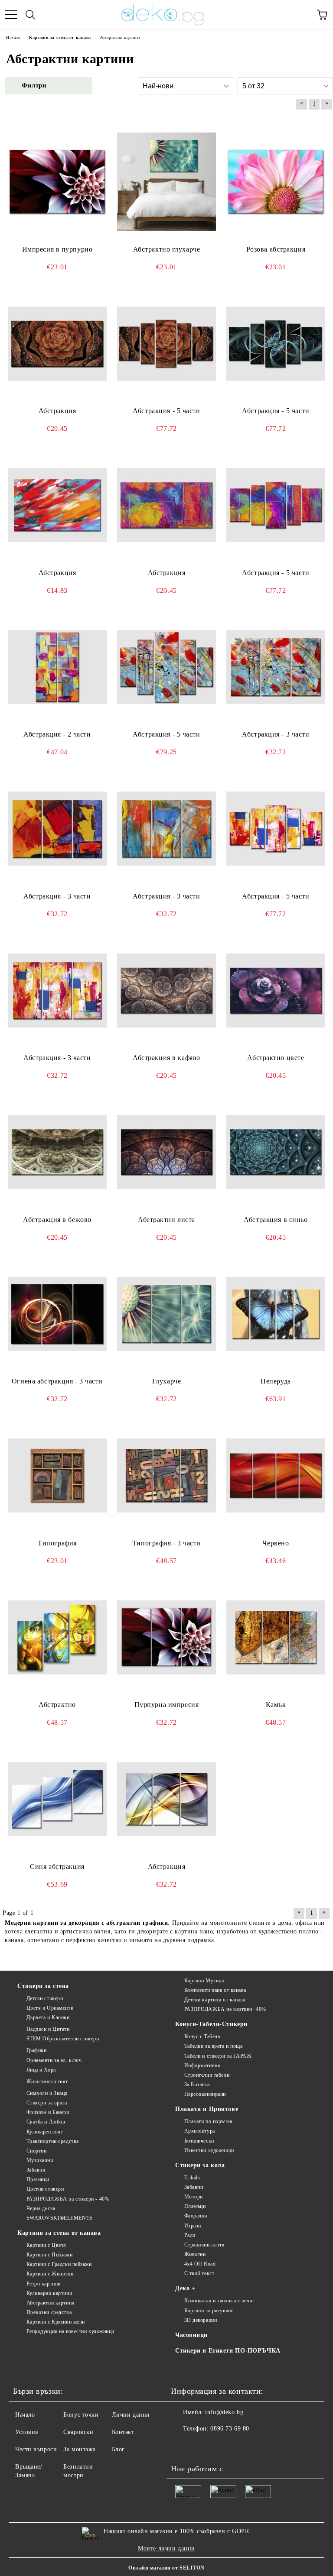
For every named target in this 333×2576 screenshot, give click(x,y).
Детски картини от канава (215, 2000)
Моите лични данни (166, 2549)
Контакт (123, 2432)
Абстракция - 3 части (276, 734)
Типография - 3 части (166, 1543)
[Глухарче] (166, 1314)
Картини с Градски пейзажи (59, 2264)
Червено (276, 1543)
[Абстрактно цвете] (276, 991)
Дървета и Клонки (48, 2017)
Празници (38, 2179)
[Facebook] (182, 2446)
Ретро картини (44, 2284)
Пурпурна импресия (167, 1705)
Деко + (185, 2288)
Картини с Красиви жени (56, 2322)
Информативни (202, 2065)
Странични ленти (204, 2245)
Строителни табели (207, 2075)
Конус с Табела (202, 2036)
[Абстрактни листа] (166, 1152)
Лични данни (131, 2415)
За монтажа (80, 2449)
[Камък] (276, 1638)
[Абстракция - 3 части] (276, 667)
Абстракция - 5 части (166, 411)
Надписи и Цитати (48, 2029)
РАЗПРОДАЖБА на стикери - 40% (68, 2199)
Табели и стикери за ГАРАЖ (218, 2056)
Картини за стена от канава (59, 2233)
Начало (25, 2415)
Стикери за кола (200, 2165)
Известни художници (209, 2150)
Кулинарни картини (49, 2293)
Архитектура (200, 2131)
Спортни (36, 2151)
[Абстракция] (57, 343)
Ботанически (199, 2141)
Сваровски (78, 2432)
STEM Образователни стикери (63, 2039)
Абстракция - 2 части (57, 734)
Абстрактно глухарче (167, 249)
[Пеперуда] (276, 1314)
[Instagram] (201, 2446)
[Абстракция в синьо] (276, 1152)
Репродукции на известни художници (70, 2331)
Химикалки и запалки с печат (219, 2301)
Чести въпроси (36, 2449)
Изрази (193, 2226)
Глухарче (166, 1381)
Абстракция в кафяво (166, 1058)
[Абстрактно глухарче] (166, 182)
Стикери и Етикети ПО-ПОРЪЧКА (228, 2351)
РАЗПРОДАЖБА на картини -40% (225, 2009)
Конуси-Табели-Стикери (211, 2024)
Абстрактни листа (166, 1220)
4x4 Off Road (200, 2264)
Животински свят (47, 2081)
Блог (118, 2449)
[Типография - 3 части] (166, 1476)
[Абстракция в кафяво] (166, 991)
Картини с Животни (50, 2274)
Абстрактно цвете (276, 1058)
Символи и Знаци (47, 2093)
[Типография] (57, 1476)
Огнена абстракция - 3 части (57, 1381)
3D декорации (201, 2320)
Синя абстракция (57, 1867)
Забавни (36, 2170)
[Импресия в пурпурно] (57, 182)
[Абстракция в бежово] (57, 1152)
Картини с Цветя (46, 2245)
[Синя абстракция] (57, 1799)
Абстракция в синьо (276, 1220)
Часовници (191, 2335)
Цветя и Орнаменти (50, 2008)
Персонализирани (205, 2094)
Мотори (194, 2197)
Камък (276, 1705)
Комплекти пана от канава (215, 1990)
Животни (195, 2254)
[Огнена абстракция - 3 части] (57, 1314)
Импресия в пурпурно (57, 249)
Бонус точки (81, 2415)
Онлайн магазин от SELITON (166, 2568)
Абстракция (57, 411)
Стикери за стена (43, 1986)
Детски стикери (45, 1998)
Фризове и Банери (48, 2112)
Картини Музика (204, 1981)
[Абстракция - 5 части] (166, 343)
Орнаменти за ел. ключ (54, 2060)
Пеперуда (276, 1381)
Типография (57, 1543)
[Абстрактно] (57, 1638)
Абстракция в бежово (57, 1220)
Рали (190, 2235)
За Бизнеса (197, 2085)
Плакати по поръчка (208, 2121)
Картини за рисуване (209, 2311)
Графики (36, 2050)
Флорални (196, 2216)
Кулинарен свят (45, 2132)
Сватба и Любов (46, 2122)
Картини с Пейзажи (49, 2255)
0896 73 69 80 (230, 2429)
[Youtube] (220, 2446)
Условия (27, 2432)
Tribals (192, 2178)
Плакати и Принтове (207, 2109)
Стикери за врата (47, 2103)
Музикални (40, 2160)
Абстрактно (57, 1705)
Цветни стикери (45, 2189)
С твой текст (199, 2273)
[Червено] (276, 1476)
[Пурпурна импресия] (166, 1638)
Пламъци (195, 2206)
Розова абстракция (276, 249)
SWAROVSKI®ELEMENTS (60, 2218)
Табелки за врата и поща (213, 2046)
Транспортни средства (53, 2141)
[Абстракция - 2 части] (57, 667)
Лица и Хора (41, 2070)
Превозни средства (49, 2312)
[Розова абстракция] (276, 182)
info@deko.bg (224, 2412)
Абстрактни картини (51, 2303)
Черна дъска (41, 2208)
